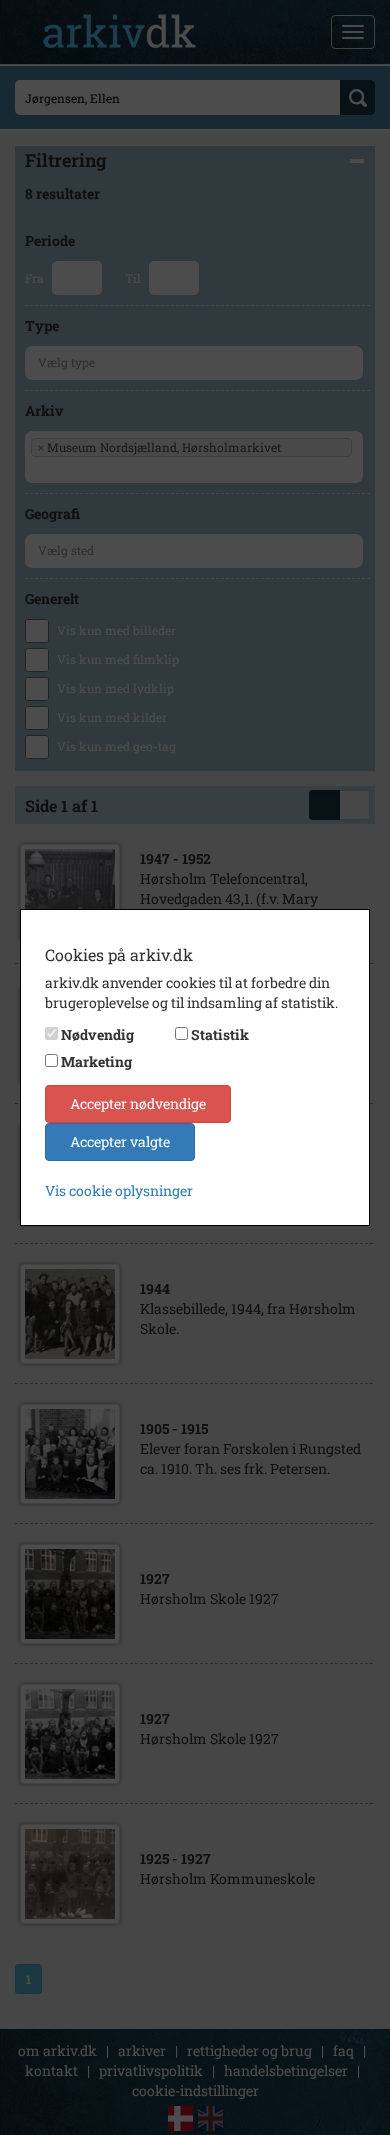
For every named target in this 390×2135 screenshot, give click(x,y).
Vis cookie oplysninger (119, 1190)
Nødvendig (97, 1034)
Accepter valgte (120, 1141)
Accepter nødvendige (138, 1103)
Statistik (220, 1034)
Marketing (96, 1061)
